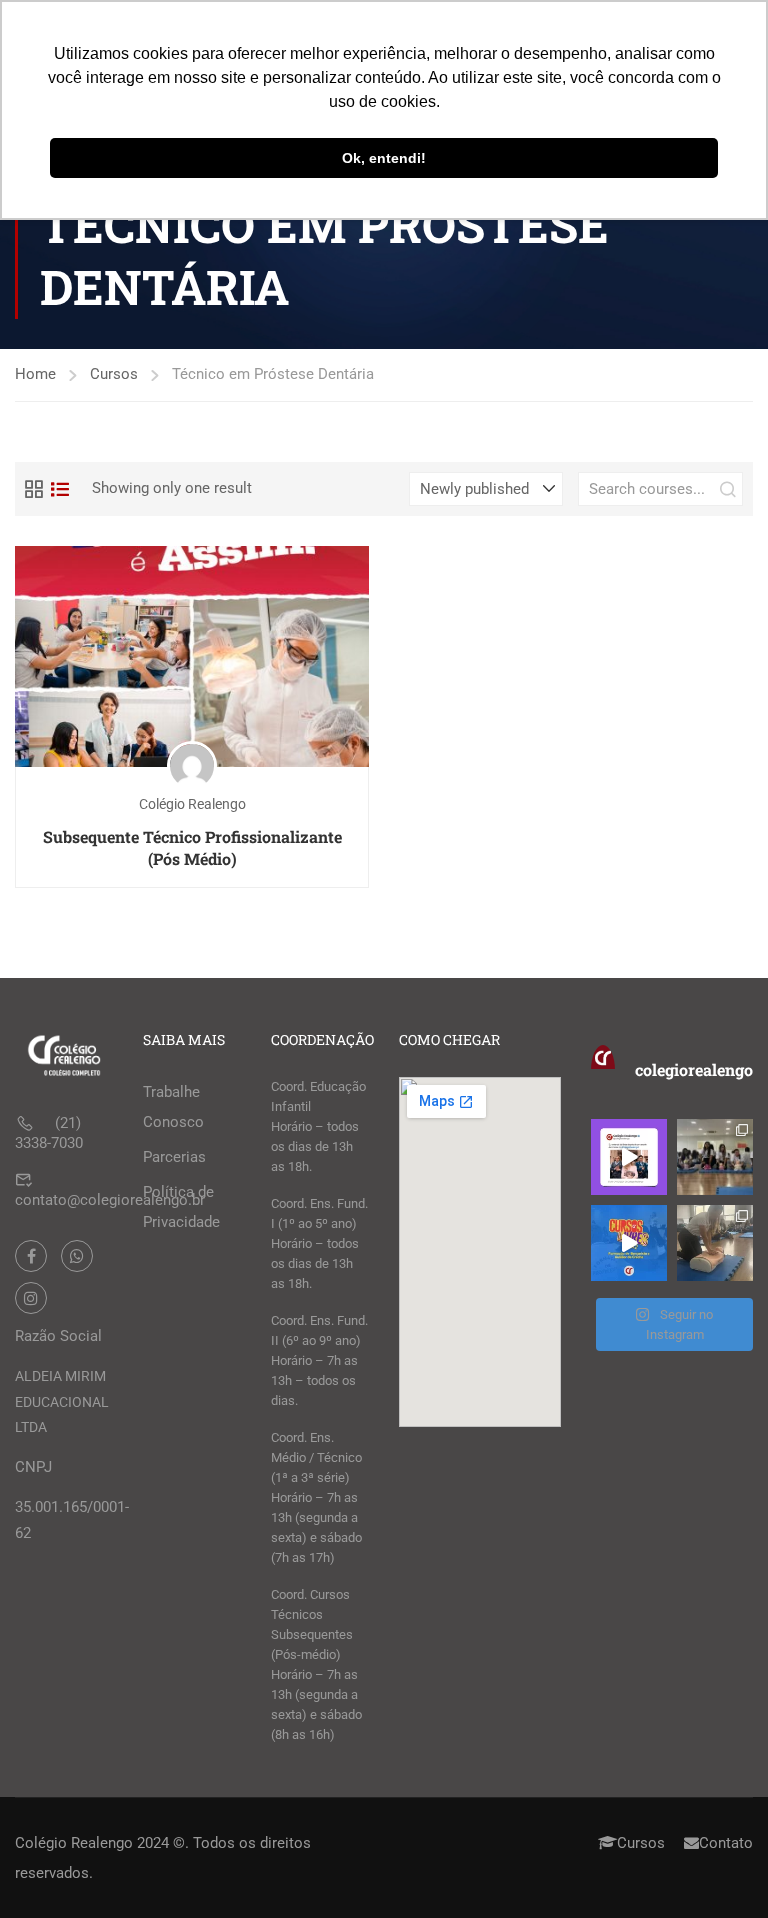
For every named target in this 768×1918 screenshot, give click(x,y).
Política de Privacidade (181, 1207)
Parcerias (174, 1157)
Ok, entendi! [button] (384, 158)
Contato (726, 1843)
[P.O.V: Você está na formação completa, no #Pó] (715, 1157)
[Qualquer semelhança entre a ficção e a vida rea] (629, 1157)
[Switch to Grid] (34, 489)
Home (35, 374)
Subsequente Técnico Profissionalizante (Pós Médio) (192, 847)
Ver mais (192, 655)
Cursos (114, 374)
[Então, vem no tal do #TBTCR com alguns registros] (715, 1243)
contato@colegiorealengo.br (110, 1200)
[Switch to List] (60, 489)
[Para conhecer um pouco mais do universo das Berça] (629, 1243)
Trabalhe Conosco (173, 1107)
